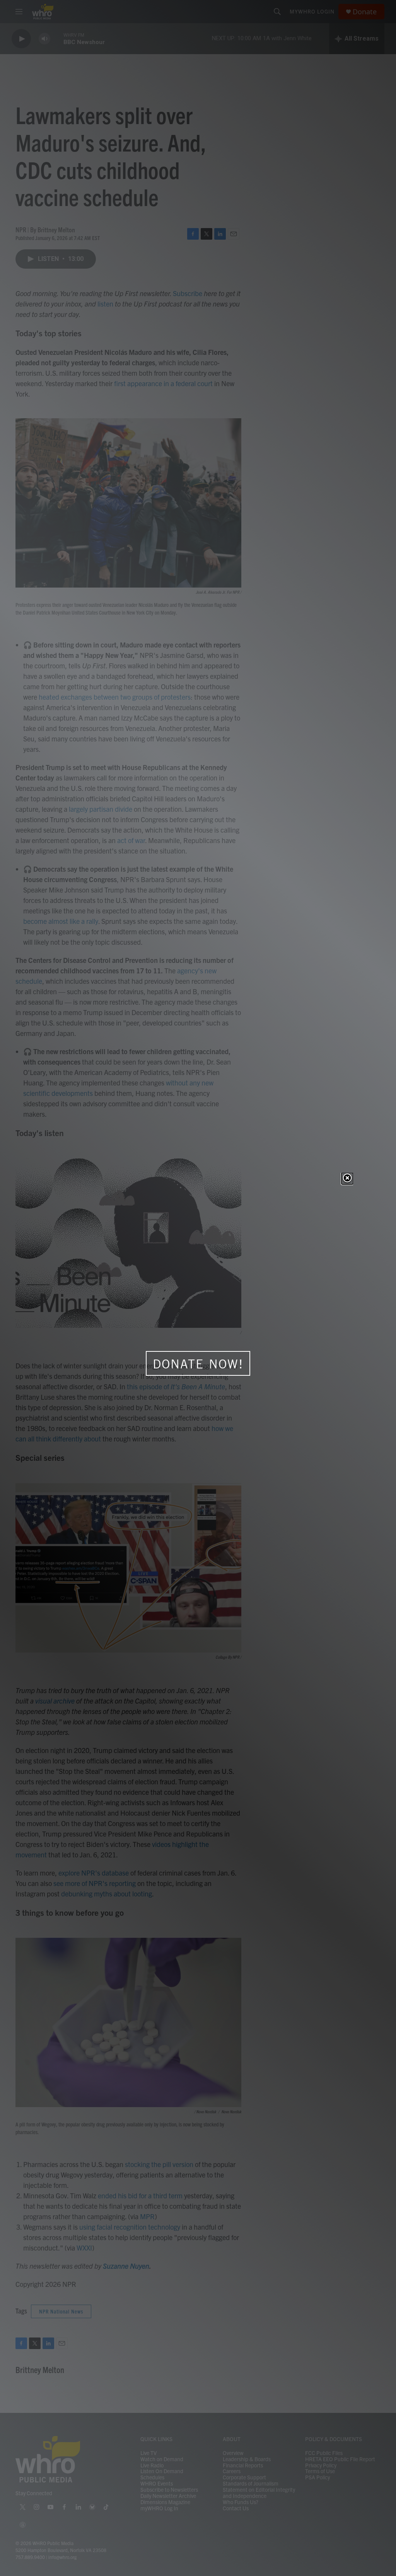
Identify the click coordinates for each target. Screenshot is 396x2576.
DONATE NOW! (198, 1364)
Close (347, 1179)
